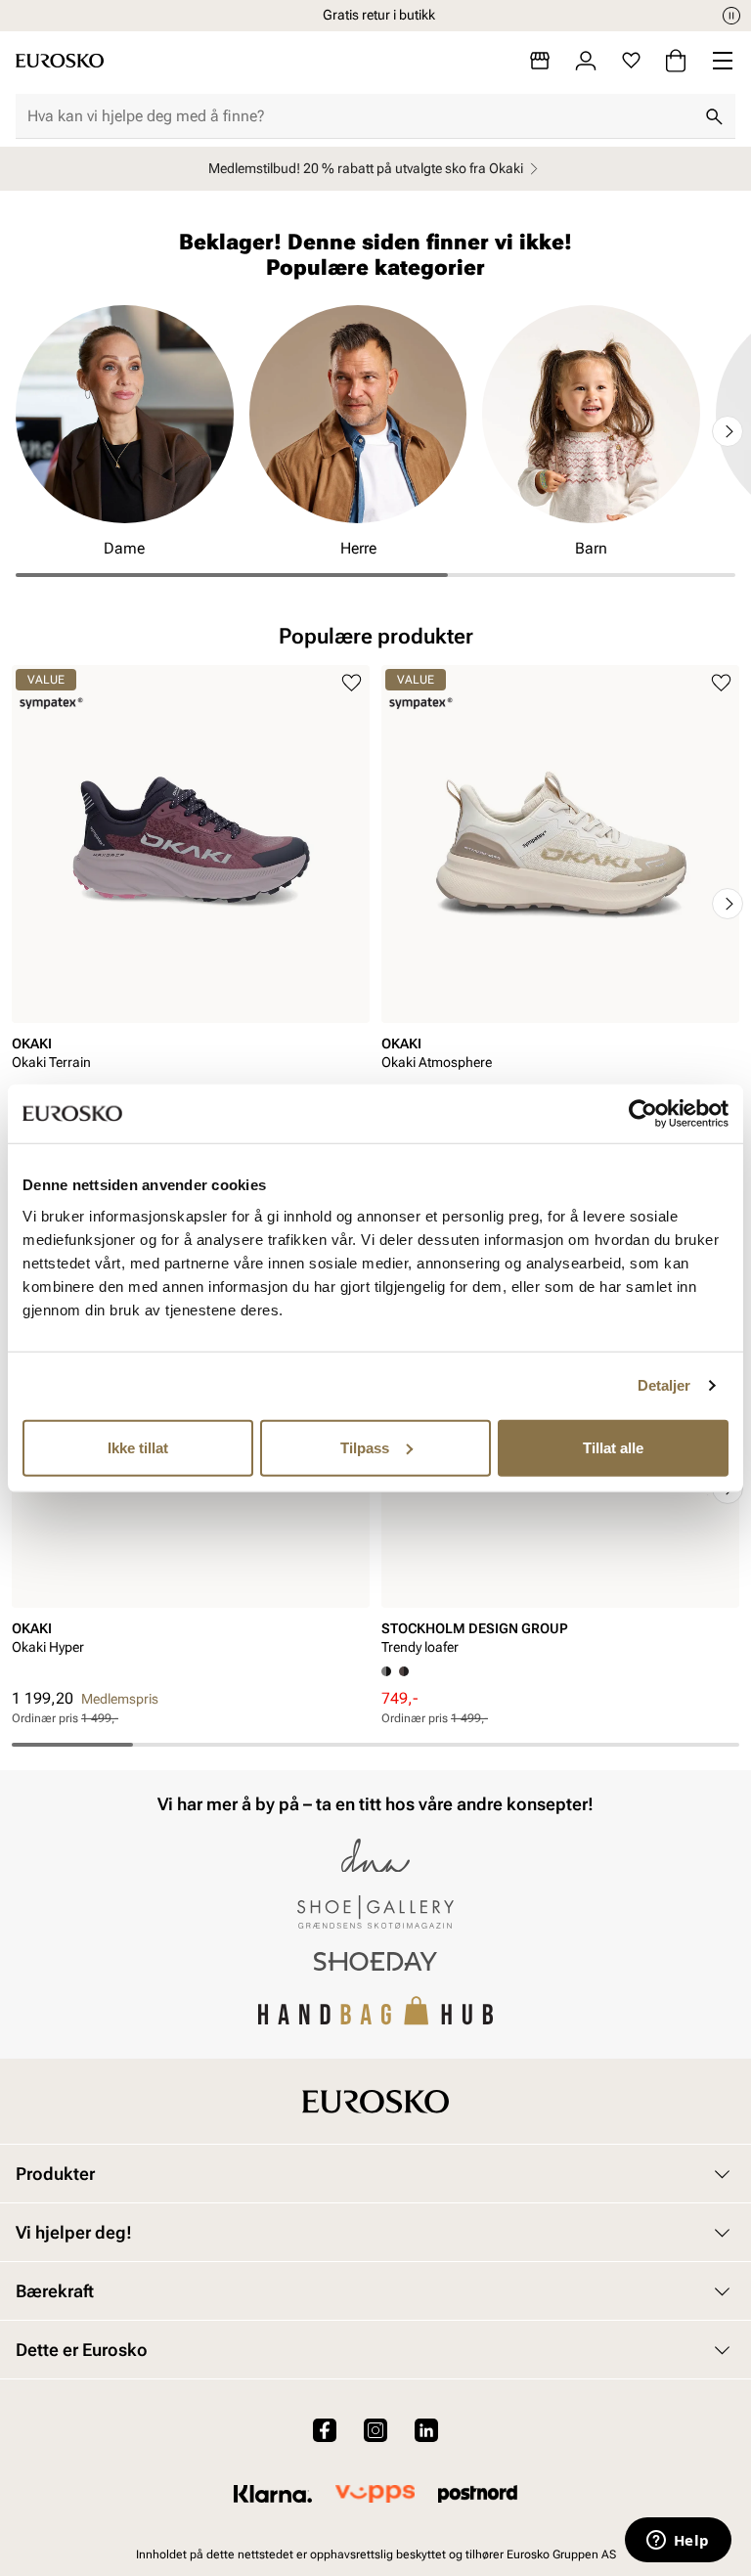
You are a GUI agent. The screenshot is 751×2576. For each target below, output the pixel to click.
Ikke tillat (138, 1447)
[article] (191, 884)
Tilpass (365, 1447)
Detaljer (664, 1385)
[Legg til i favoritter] (352, 683)
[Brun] (404, 1671)
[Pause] (731, 16)
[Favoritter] (631, 61)
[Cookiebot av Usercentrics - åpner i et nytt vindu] (643, 1114)
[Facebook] (325, 2430)
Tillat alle (613, 1447)
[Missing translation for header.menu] (723, 61)
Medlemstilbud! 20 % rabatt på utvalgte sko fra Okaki (366, 168)
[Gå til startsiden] (60, 61)
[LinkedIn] (426, 2430)
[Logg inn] (586, 61)
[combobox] (360, 116)
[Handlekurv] (676, 61)
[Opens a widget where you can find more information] (678, 2542)
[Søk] (714, 116)
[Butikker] (540, 61)
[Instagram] (375, 2430)
